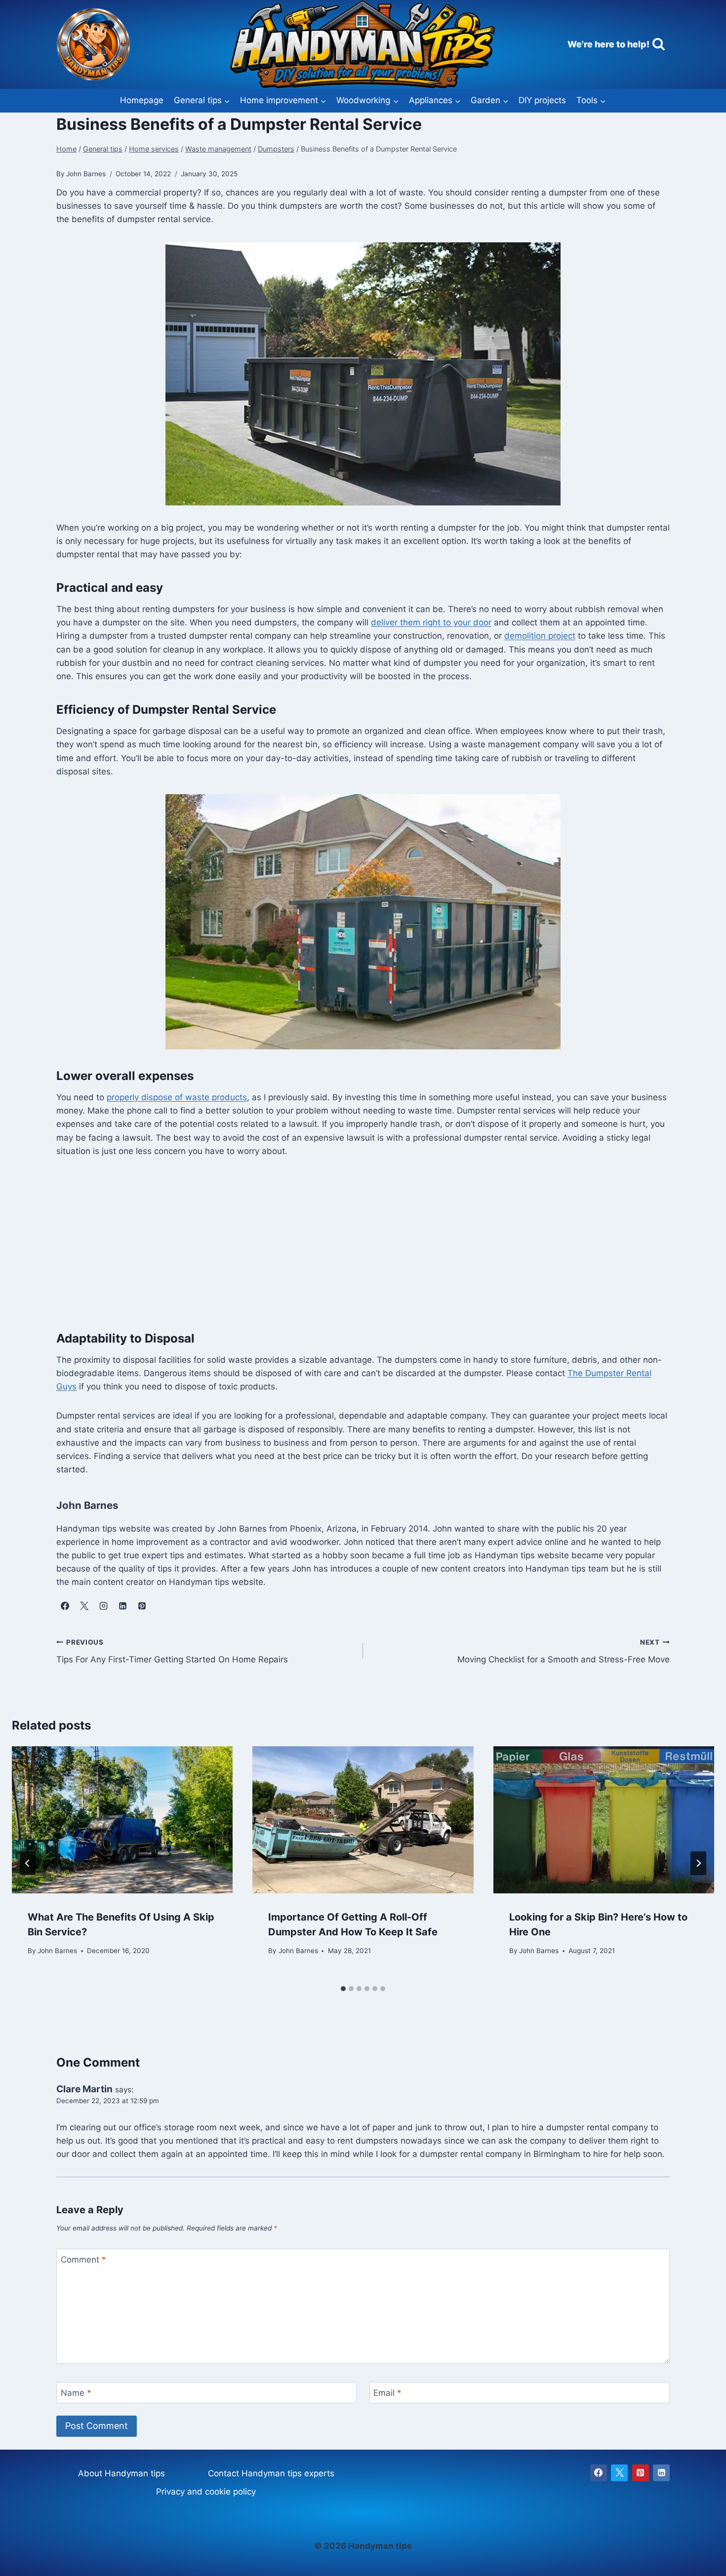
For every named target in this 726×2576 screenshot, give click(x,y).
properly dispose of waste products (177, 1097)
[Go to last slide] (28, 1863)
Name (76, 2393)
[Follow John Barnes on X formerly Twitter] (84, 1606)
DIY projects (542, 100)
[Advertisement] (363, 1243)
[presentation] (122, 1820)
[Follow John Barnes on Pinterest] (142, 1606)
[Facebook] (599, 2473)
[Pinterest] (641, 2473)
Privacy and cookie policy (206, 2492)
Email (387, 2393)
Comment (83, 2260)
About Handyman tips (121, 2473)
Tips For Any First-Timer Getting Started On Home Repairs (172, 1651)
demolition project (540, 636)
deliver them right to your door (431, 622)
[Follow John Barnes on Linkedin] (122, 1606)
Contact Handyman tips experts (271, 2473)
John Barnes (57, 1951)
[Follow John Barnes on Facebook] (65, 1606)
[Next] (698, 1863)
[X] (619, 2473)
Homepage (142, 100)
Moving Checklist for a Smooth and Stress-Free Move (564, 1651)
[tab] (343, 1989)
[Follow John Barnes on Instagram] (103, 1606)
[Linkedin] (661, 2473)
